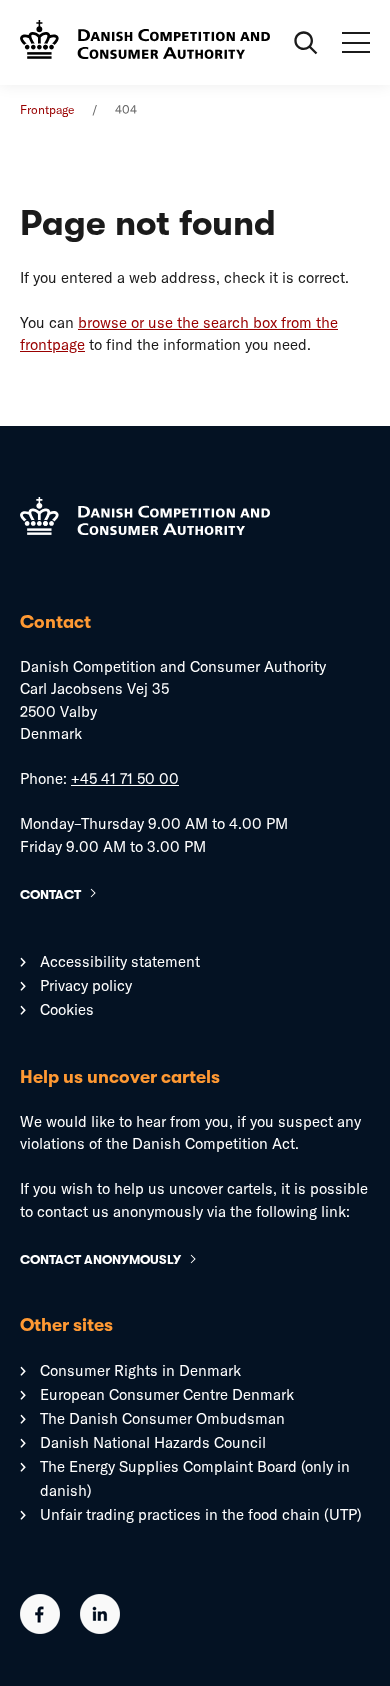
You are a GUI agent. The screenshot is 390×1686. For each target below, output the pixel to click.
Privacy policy (86, 985)
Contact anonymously (100, 1259)
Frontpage (47, 109)
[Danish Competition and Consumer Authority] (145, 42)
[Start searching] (306, 43)
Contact (50, 894)
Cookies (67, 1009)
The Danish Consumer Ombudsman (162, 1418)
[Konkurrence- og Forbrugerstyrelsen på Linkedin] (100, 1628)
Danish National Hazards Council (153, 1442)
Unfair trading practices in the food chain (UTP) (201, 1514)
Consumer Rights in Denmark (140, 1370)
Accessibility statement (120, 961)
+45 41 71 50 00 (125, 778)
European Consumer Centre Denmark (167, 1394)
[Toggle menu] (356, 43)
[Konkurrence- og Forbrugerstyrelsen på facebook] (40, 1628)
